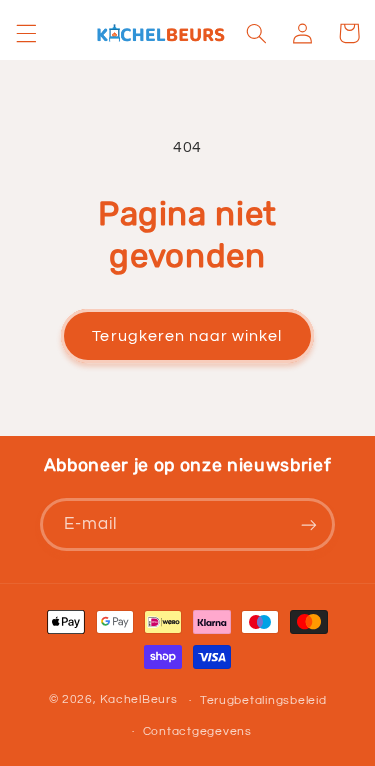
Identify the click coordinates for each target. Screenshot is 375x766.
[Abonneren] (309, 524)
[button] (26, 33)
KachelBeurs (138, 700)
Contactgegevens (197, 731)
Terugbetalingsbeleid (263, 700)
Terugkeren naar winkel (187, 336)
